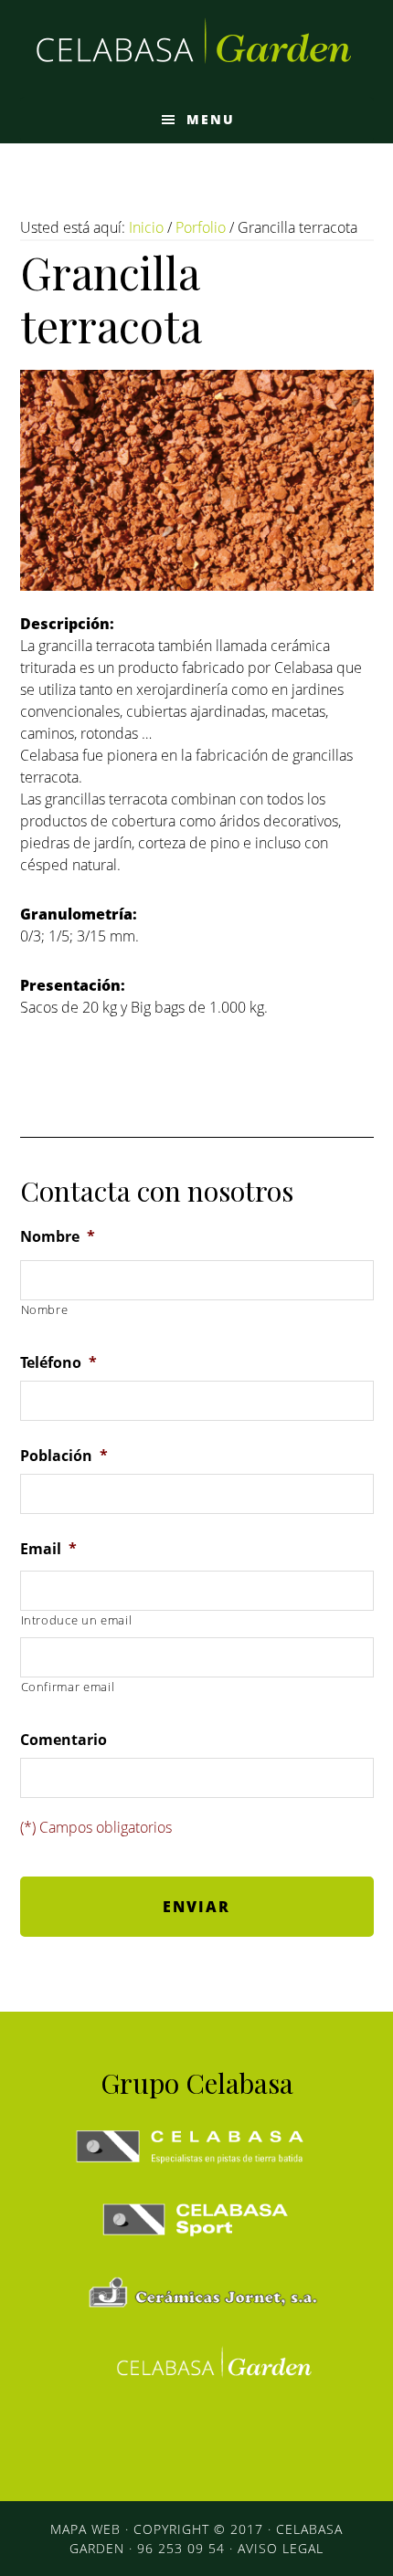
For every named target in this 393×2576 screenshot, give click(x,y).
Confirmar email (68, 1687)
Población (64, 1456)
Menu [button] (211, 119)
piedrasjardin (197, 48)
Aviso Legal (281, 2548)
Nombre (58, 1237)
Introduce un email (77, 1620)
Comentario (64, 1740)
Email (48, 1549)
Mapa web (85, 2529)
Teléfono (58, 1363)
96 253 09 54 (181, 2548)
